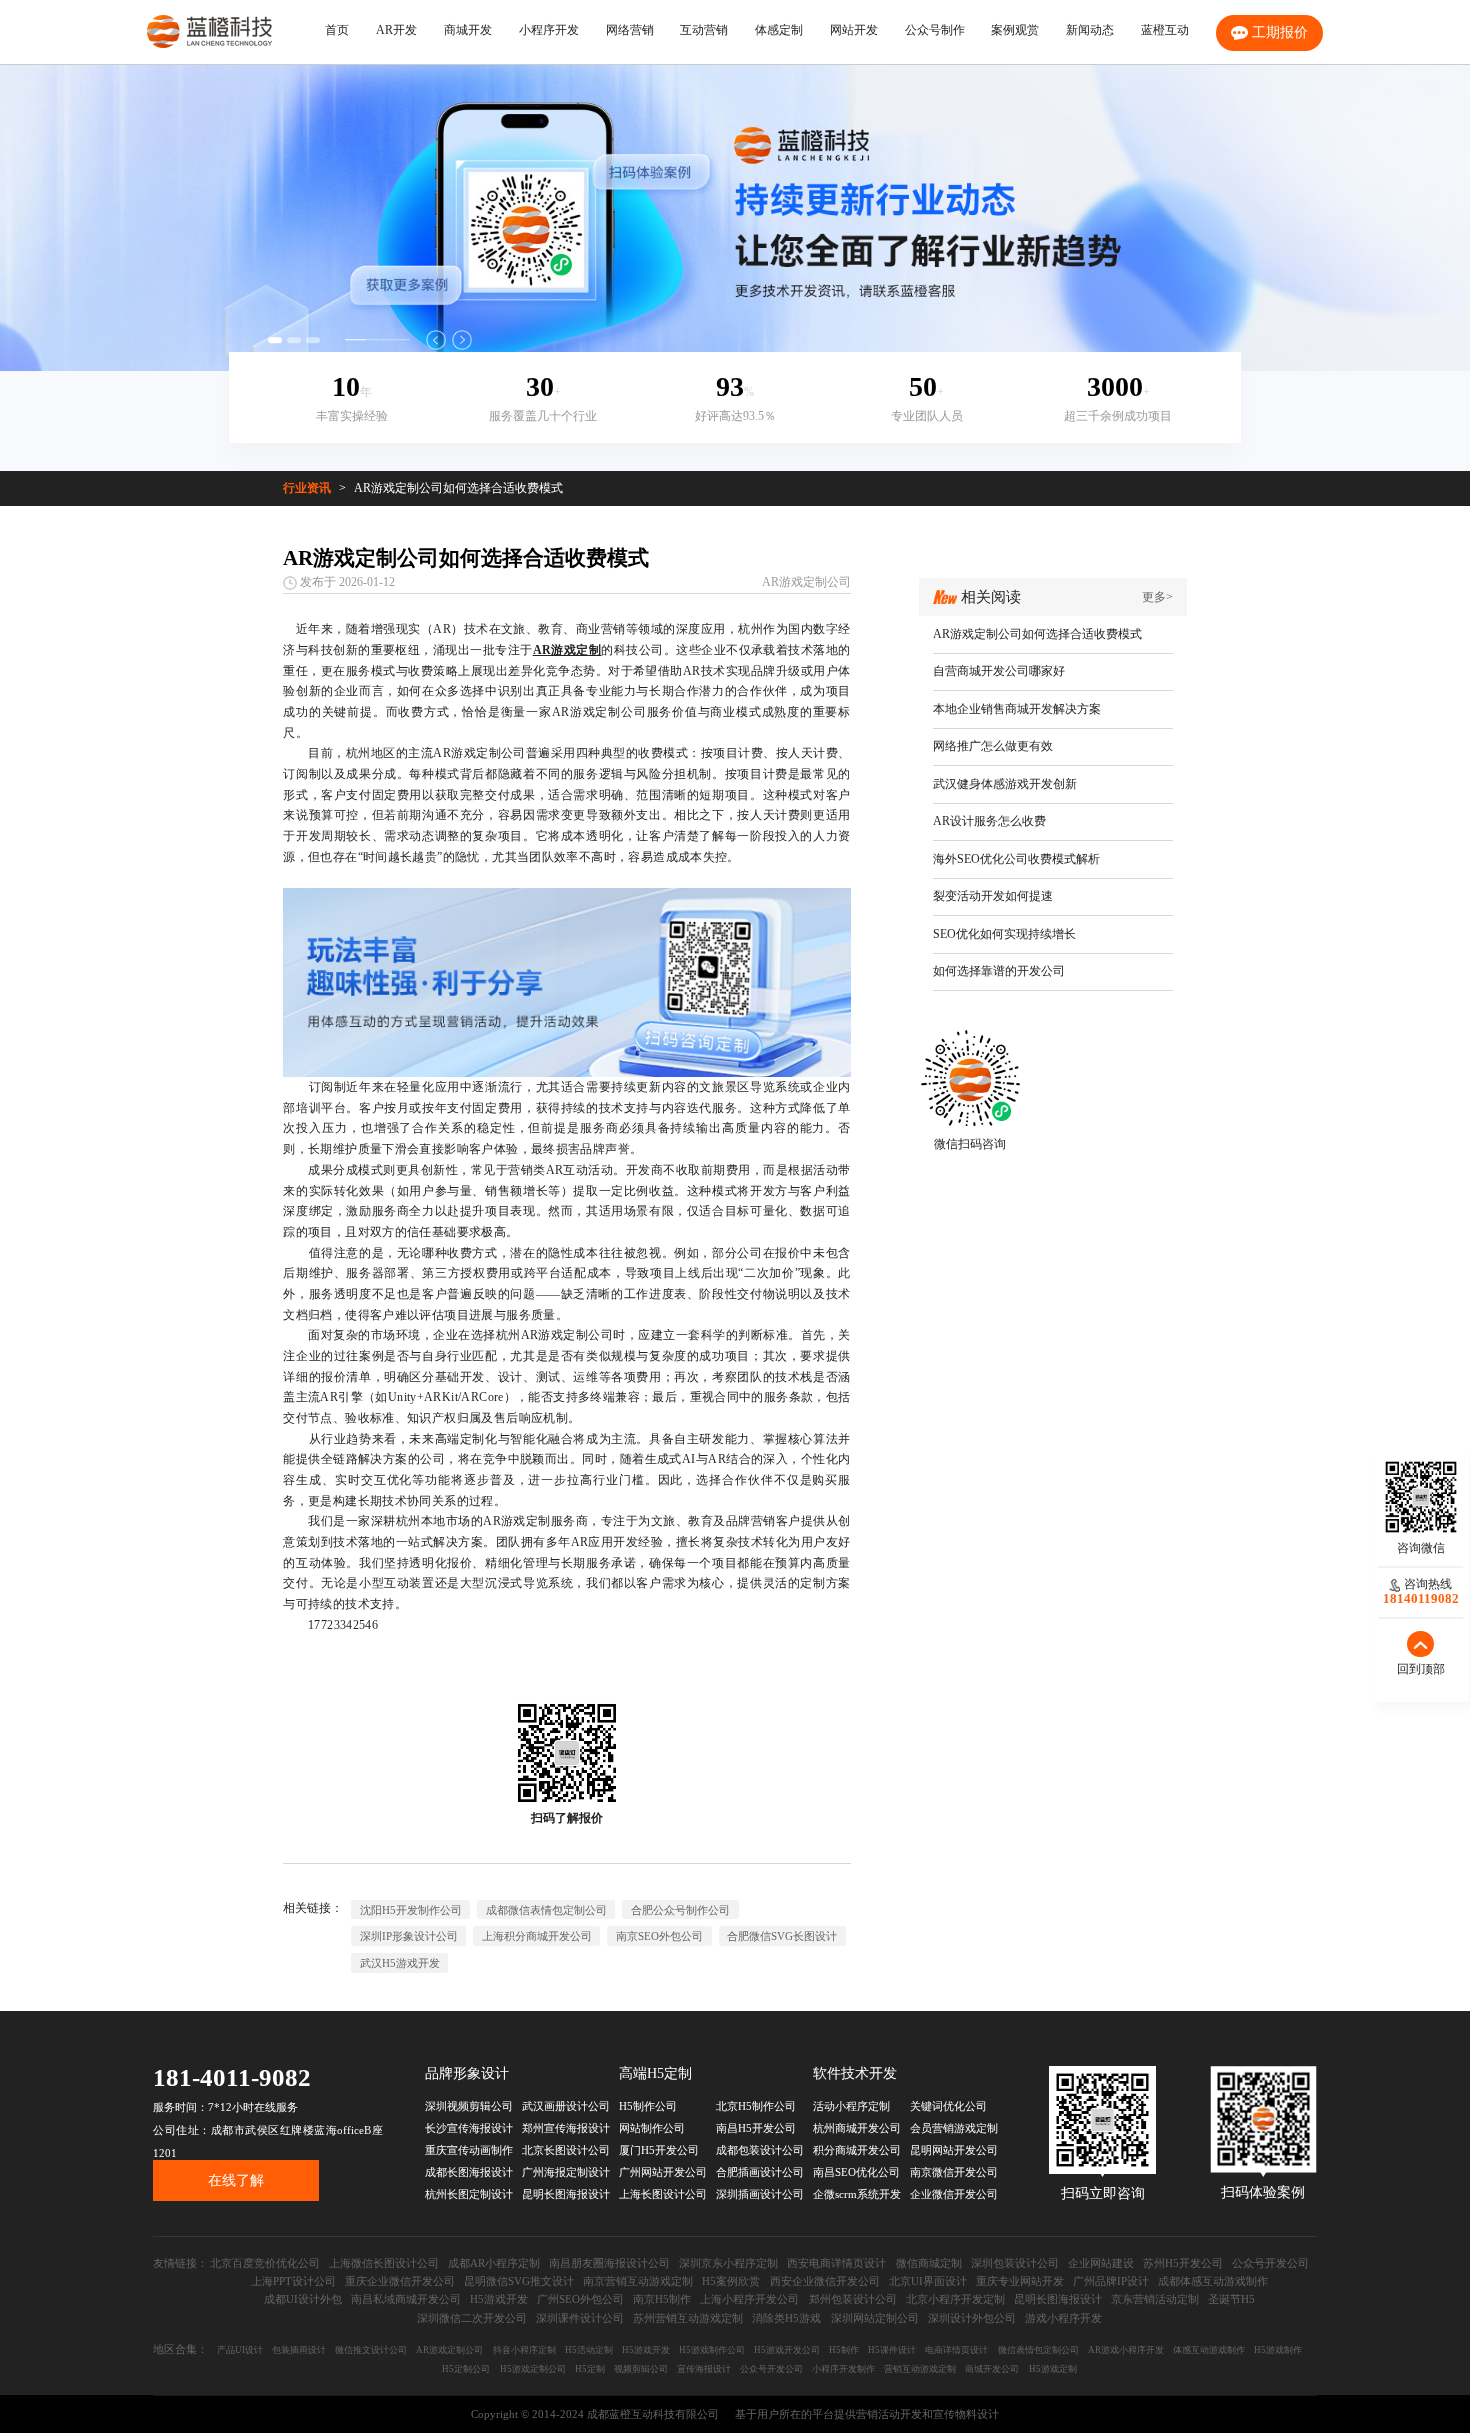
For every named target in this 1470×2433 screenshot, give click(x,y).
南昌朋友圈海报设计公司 (609, 2263)
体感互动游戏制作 (1209, 2350)
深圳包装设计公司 (1015, 2263)
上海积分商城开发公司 (537, 1936)
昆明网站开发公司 (954, 2150)
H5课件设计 (892, 2350)
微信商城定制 (929, 2263)
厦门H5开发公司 (659, 2150)
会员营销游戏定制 (954, 2128)
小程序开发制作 (843, 2369)
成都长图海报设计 (469, 2172)
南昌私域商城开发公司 (406, 2299)
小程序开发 (549, 30)
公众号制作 (935, 30)
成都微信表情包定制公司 (546, 1910)
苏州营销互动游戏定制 (688, 2318)
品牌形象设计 (467, 2073)
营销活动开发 (889, 2414)
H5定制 (590, 2369)
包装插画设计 (299, 2350)
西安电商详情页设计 (836, 2263)
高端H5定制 (655, 2073)
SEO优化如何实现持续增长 (1004, 934)
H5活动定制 (589, 2350)
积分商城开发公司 (857, 2150)
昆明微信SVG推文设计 (519, 2281)
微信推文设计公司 (371, 2350)
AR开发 (396, 30)
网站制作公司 (652, 2128)
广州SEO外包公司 (580, 2299)
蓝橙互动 (1165, 30)
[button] (436, 340)
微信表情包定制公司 (1038, 2350)
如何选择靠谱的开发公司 (999, 971)
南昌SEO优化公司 (856, 2172)
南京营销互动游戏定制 (638, 2281)
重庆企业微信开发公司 (400, 2281)
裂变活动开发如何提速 (993, 896)
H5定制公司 (466, 2369)
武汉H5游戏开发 (400, 1963)
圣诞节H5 (1231, 2299)
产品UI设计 (240, 2350)
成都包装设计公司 (760, 2150)
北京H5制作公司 (756, 2106)
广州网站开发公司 (663, 2172)
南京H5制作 (662, 2299)
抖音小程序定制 (524, 2350)
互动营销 (704, 30)
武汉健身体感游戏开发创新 (1005, 784)
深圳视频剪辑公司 (469, 2106)
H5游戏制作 (1278, 2350)
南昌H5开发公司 (756, 2128)
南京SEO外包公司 (659, 1936)
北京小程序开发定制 (955, 2299)
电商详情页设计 (956, 2350)
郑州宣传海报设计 (566, 2128)
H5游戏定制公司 (533, 2369)
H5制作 (844, 2350)
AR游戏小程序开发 (1126, 2350)
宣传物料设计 (966, 2414)
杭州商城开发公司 (857, 2128)
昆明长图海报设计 (566, 2194)
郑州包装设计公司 (853, 2299)
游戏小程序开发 (1063, 2318)
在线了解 (236, 2180)
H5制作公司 (648, 2106)
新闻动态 (1090, 30)
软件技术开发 (855, 2073)
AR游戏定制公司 (806, 582)
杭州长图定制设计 (469, 2194)
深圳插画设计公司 (760, 2194)
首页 (337, 30)
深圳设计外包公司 (972, 2318)
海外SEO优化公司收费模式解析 (1016, 859)
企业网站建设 (1101, 2263)
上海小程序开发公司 (749, 2299)
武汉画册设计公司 (566, 2106)
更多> (1157, 597)
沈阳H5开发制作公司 (411, 1910)
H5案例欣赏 (731, 2281)
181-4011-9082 (232, 2077)
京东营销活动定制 (1155, 2299)
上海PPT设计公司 (293, 2281)
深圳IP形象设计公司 (409, 1936)
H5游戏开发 (499, 2299)
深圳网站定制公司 (875, 2318)
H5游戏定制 (1053, 2369)
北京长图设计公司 (566, 2150)
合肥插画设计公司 (760, 2172)
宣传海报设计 (704, 2369)
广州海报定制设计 (566, 2172)
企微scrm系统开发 (857, 2194)
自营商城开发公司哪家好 (999, 671)
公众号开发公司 (1270, 2263)
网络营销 (630, 30)
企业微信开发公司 (954, 2194)
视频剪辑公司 (641, 2369)
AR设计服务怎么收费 (989, 821)
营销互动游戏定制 (920, 2369)
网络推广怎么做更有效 (993, 746)
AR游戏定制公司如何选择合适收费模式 (458, 488)
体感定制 (779, 30)
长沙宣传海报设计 (469, 2128)
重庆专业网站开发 (1020, 2281)
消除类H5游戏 (786, 2318)
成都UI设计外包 (303, 2299)
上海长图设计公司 (663, 2194)
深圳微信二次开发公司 (472, 2318)
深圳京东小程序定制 (728, 2263)
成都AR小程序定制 (494, 2263)
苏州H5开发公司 (1183, 2263)
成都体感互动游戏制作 (1213, 2281)
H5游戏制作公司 (712, 2350)
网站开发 (854, 30)
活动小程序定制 (851, 2106)
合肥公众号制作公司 (680, 1910)
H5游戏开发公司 (787, 2350)
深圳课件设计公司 (580, 2318)
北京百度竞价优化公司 (265, 2263)
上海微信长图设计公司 (384, 2263)
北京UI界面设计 (928, 2281)
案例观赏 (1015, 30)
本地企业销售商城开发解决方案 (1017, 709)
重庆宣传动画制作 (469, 2150)
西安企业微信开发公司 (825, 2281)
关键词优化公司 (948, 2106)
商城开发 (468, 30)
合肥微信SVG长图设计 (782, 1936)
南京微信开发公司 (954, 2172)
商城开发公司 (992, 2369)
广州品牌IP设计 (1111, 2281)
